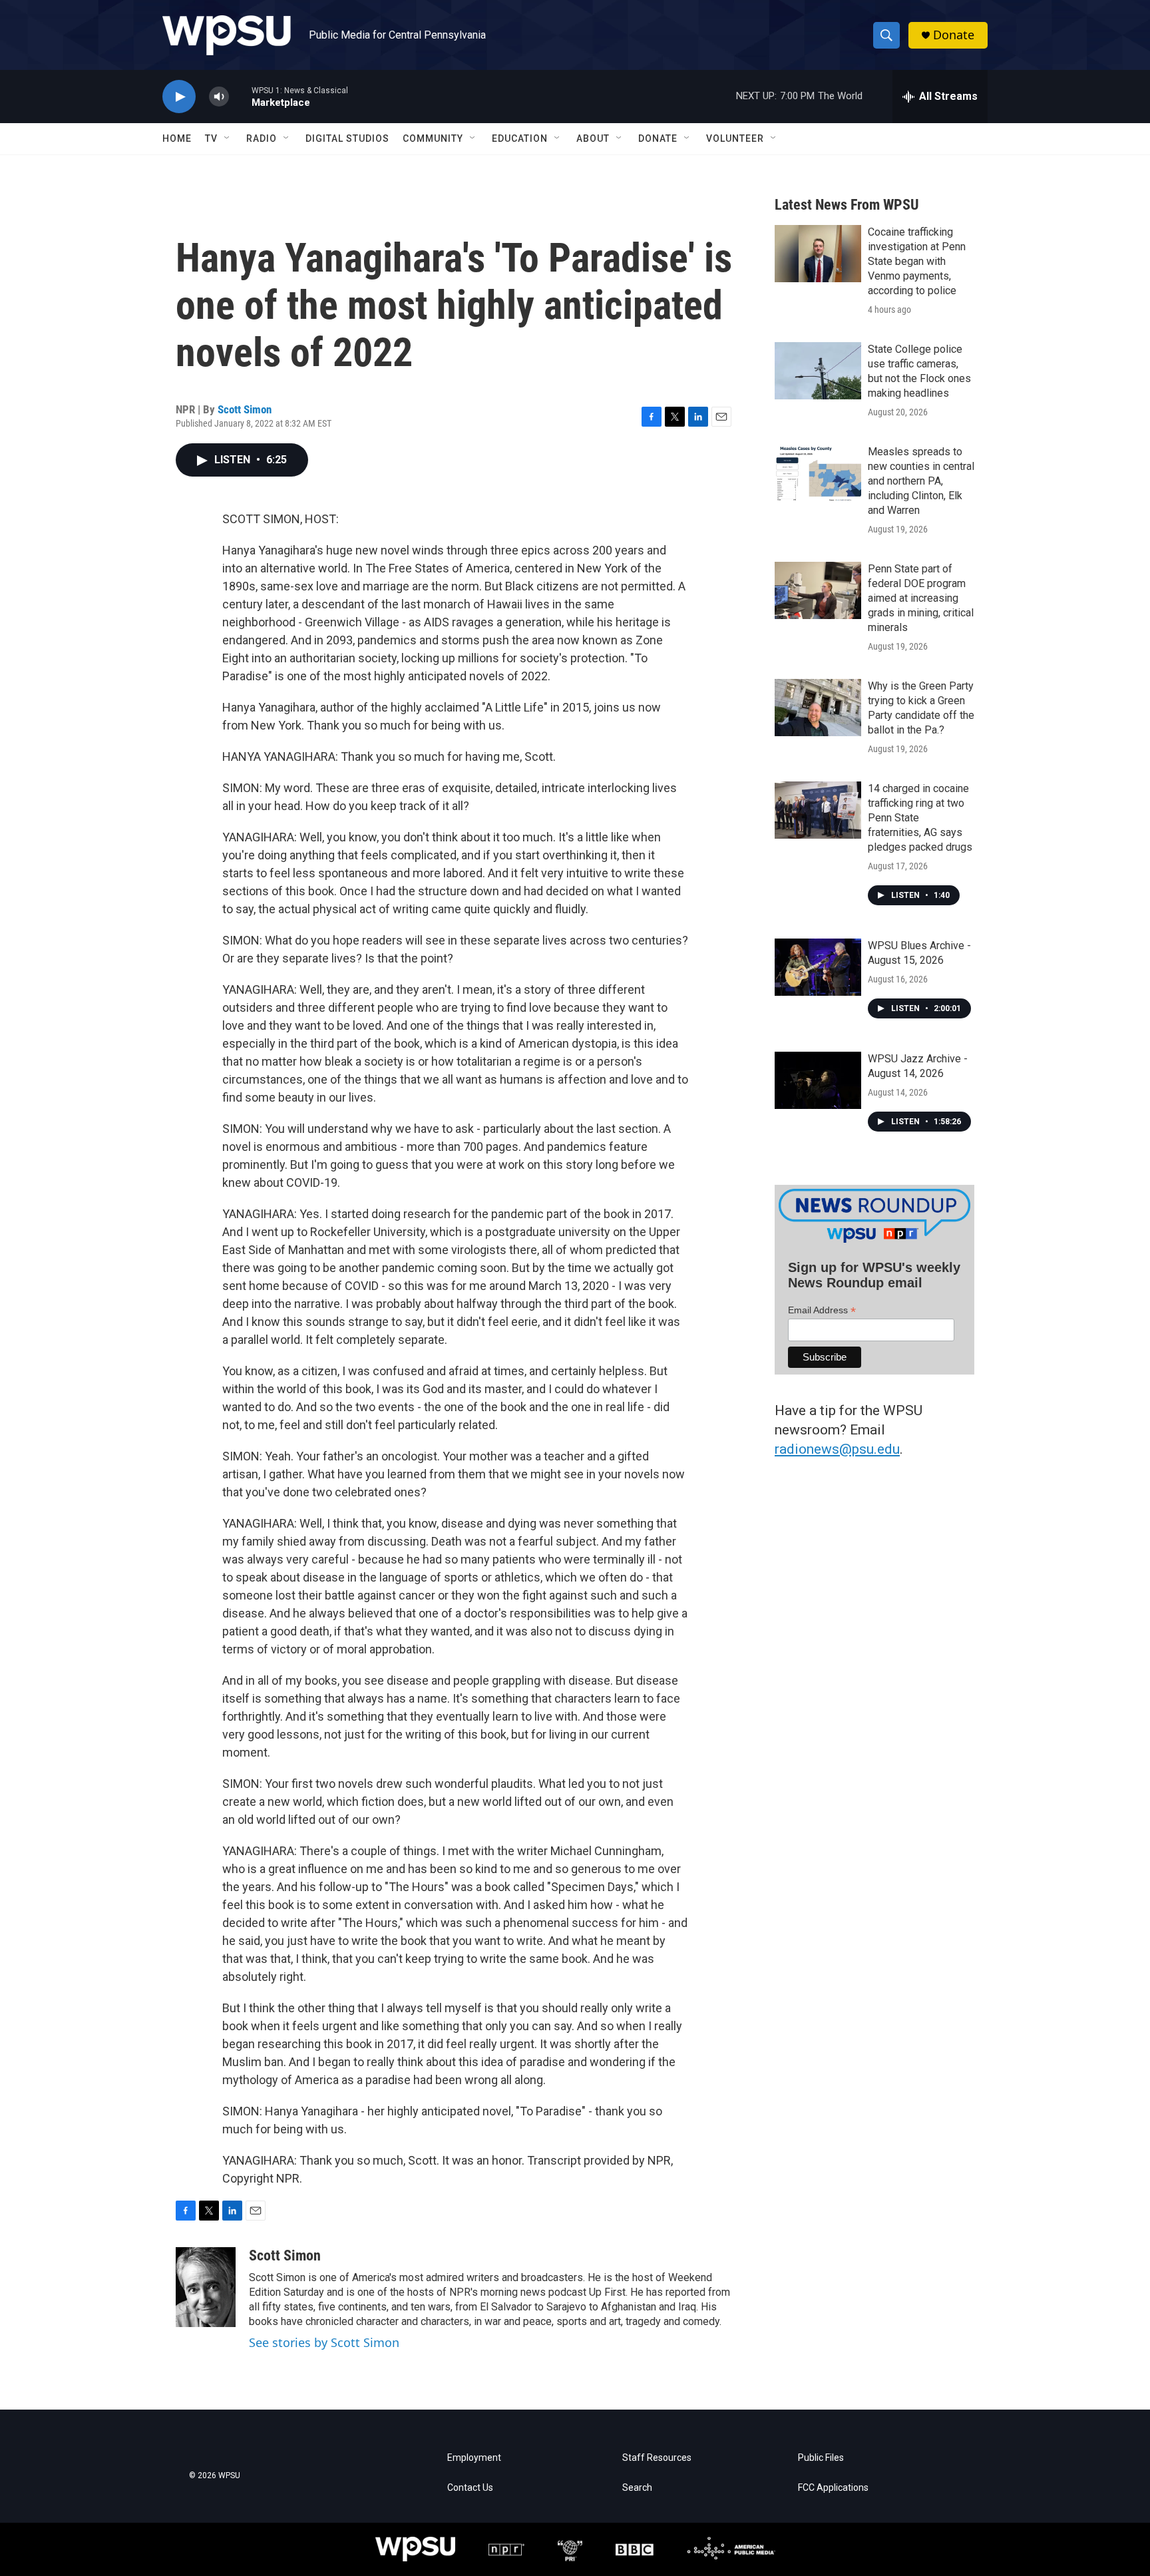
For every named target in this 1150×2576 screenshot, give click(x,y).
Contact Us (470, 2488)
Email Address (822, 1310)
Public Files (821, 2458)
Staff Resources (657, 2458)
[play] (179, 97)
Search (637, 2488)
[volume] (219, 97)
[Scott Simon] (206, 2287)
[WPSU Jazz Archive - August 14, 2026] (818, 1080)
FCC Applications (833, 2488)
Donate (954, 35)
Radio (262, 138)
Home (177, 138)
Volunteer (735, 138)
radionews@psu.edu (837, 1449)
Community (433, 138)
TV (211, 138)
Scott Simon (245, 409)
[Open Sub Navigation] (228, 138)
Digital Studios (347, 138)
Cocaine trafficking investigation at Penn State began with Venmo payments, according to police (917, 261)
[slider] (240, 96)
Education (520, 138)
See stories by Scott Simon (324, 2342)
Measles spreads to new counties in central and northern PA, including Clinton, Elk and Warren (921, 481)
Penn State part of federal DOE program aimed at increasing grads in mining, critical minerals (921, 598)
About (593, 138)
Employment (474, 2458)
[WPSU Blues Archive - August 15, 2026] (818, 967)
